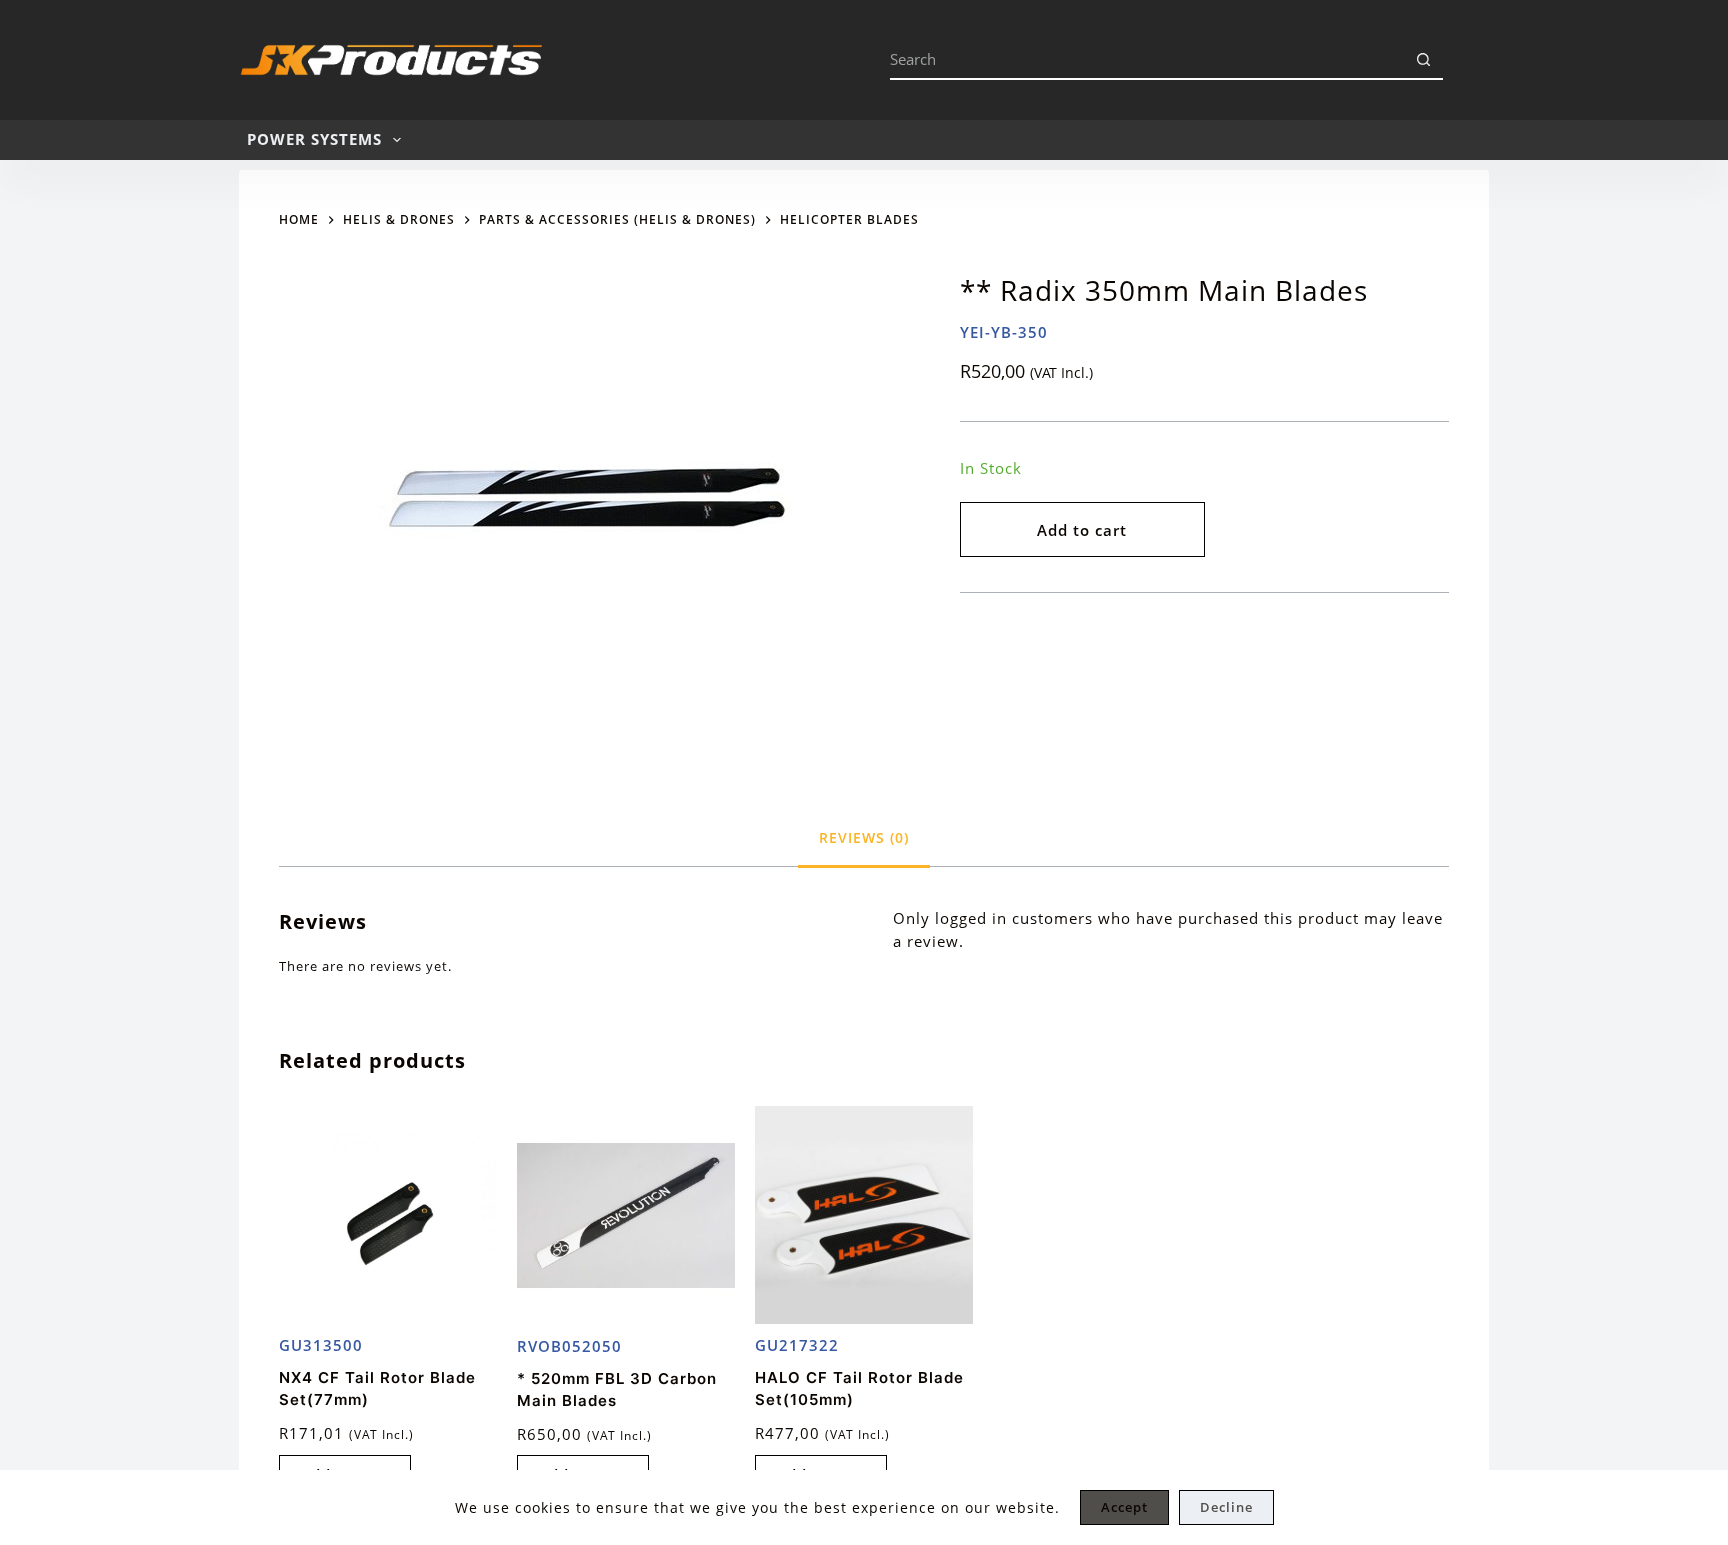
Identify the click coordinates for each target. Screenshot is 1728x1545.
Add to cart (1082, 530)
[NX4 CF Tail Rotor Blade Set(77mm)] (388, 1215)
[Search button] (1423, 60)
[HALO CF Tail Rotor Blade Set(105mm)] (864, 1215)
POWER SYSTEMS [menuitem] (314, 139)
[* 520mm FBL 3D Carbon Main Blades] (626, 1215)
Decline (1226, 1507)
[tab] (864, 837)
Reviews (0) (864, 837)
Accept (1124, 1507)
